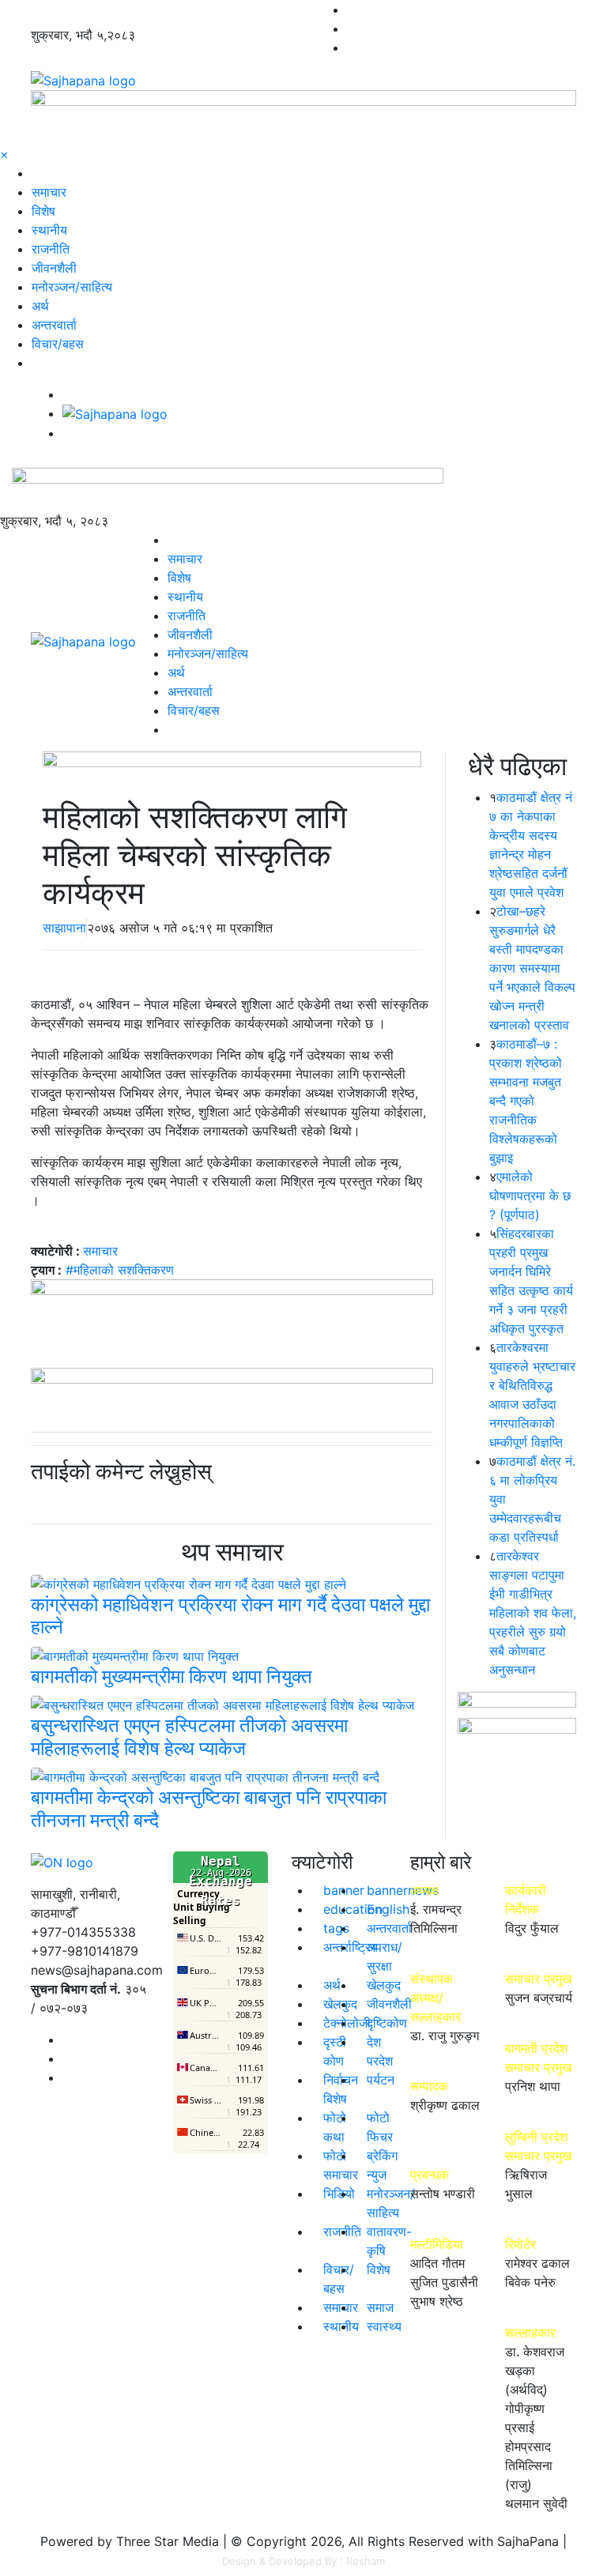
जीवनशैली (54, 268)
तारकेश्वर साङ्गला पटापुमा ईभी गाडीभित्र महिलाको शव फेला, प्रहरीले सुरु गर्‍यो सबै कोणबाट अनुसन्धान (533, 1613)
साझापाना (64, 928)
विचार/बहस (58, 344)
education (353, 1909)
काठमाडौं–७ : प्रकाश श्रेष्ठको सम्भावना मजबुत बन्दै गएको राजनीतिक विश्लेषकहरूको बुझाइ (526, 1101)
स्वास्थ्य (384, 2326)
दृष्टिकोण (387, 2023)
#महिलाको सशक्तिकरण (120, 1270)
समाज (380, 2307)
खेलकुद (384, 1985)
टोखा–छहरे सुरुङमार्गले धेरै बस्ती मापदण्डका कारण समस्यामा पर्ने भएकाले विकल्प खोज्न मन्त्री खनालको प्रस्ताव (532, 968)
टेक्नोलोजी (347, 2023)
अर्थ (40, 306)
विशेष (43, 211)
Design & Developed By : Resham (303, 2561)
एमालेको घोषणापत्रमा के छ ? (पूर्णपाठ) (530, 1196)
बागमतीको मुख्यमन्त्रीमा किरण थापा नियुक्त (172, 1676)
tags (336, 1928)
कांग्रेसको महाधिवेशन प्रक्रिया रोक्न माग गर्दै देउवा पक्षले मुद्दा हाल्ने (230, 1616)
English (388, 1909)
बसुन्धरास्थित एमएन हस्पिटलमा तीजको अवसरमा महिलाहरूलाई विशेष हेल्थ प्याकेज (189, 1737)
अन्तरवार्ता (54, 325)
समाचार (49, 192)
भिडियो (339, 2194)
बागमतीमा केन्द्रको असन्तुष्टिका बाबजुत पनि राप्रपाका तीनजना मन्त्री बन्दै (209, 1809)
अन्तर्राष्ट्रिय (351, 1947)
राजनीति (51, 249)
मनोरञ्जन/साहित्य (72, 287)
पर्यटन (381, 2080)
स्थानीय (49, 230)
